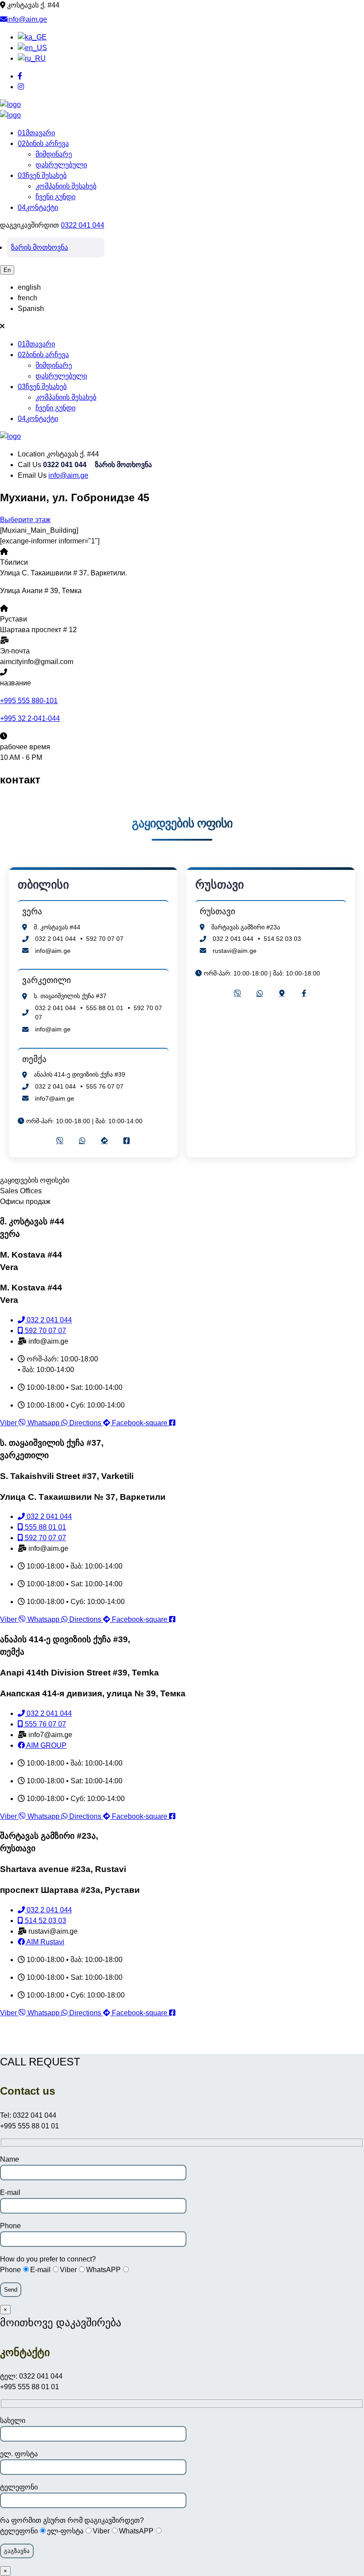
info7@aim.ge (55, 1098)
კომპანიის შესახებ (66, 186)
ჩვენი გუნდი (55, 197)
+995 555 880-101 (29, 701)
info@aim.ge (27, 19)
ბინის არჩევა (43, 144)
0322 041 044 (83, 225)
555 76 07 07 (105, 1086)
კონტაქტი (38, 207)
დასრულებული (61, 165)
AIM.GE (182, 2041)
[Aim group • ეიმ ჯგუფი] (10, 104)
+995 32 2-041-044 (30, 718)
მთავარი (36, 133)
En (7, 270)
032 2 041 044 (55, 939)
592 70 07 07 (105, 939)
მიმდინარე (54, 154)
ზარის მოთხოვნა (40, 247)
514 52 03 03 (282, 939)
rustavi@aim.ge (235, 951)
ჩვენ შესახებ (42, 175)
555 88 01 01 (105, 1008)
